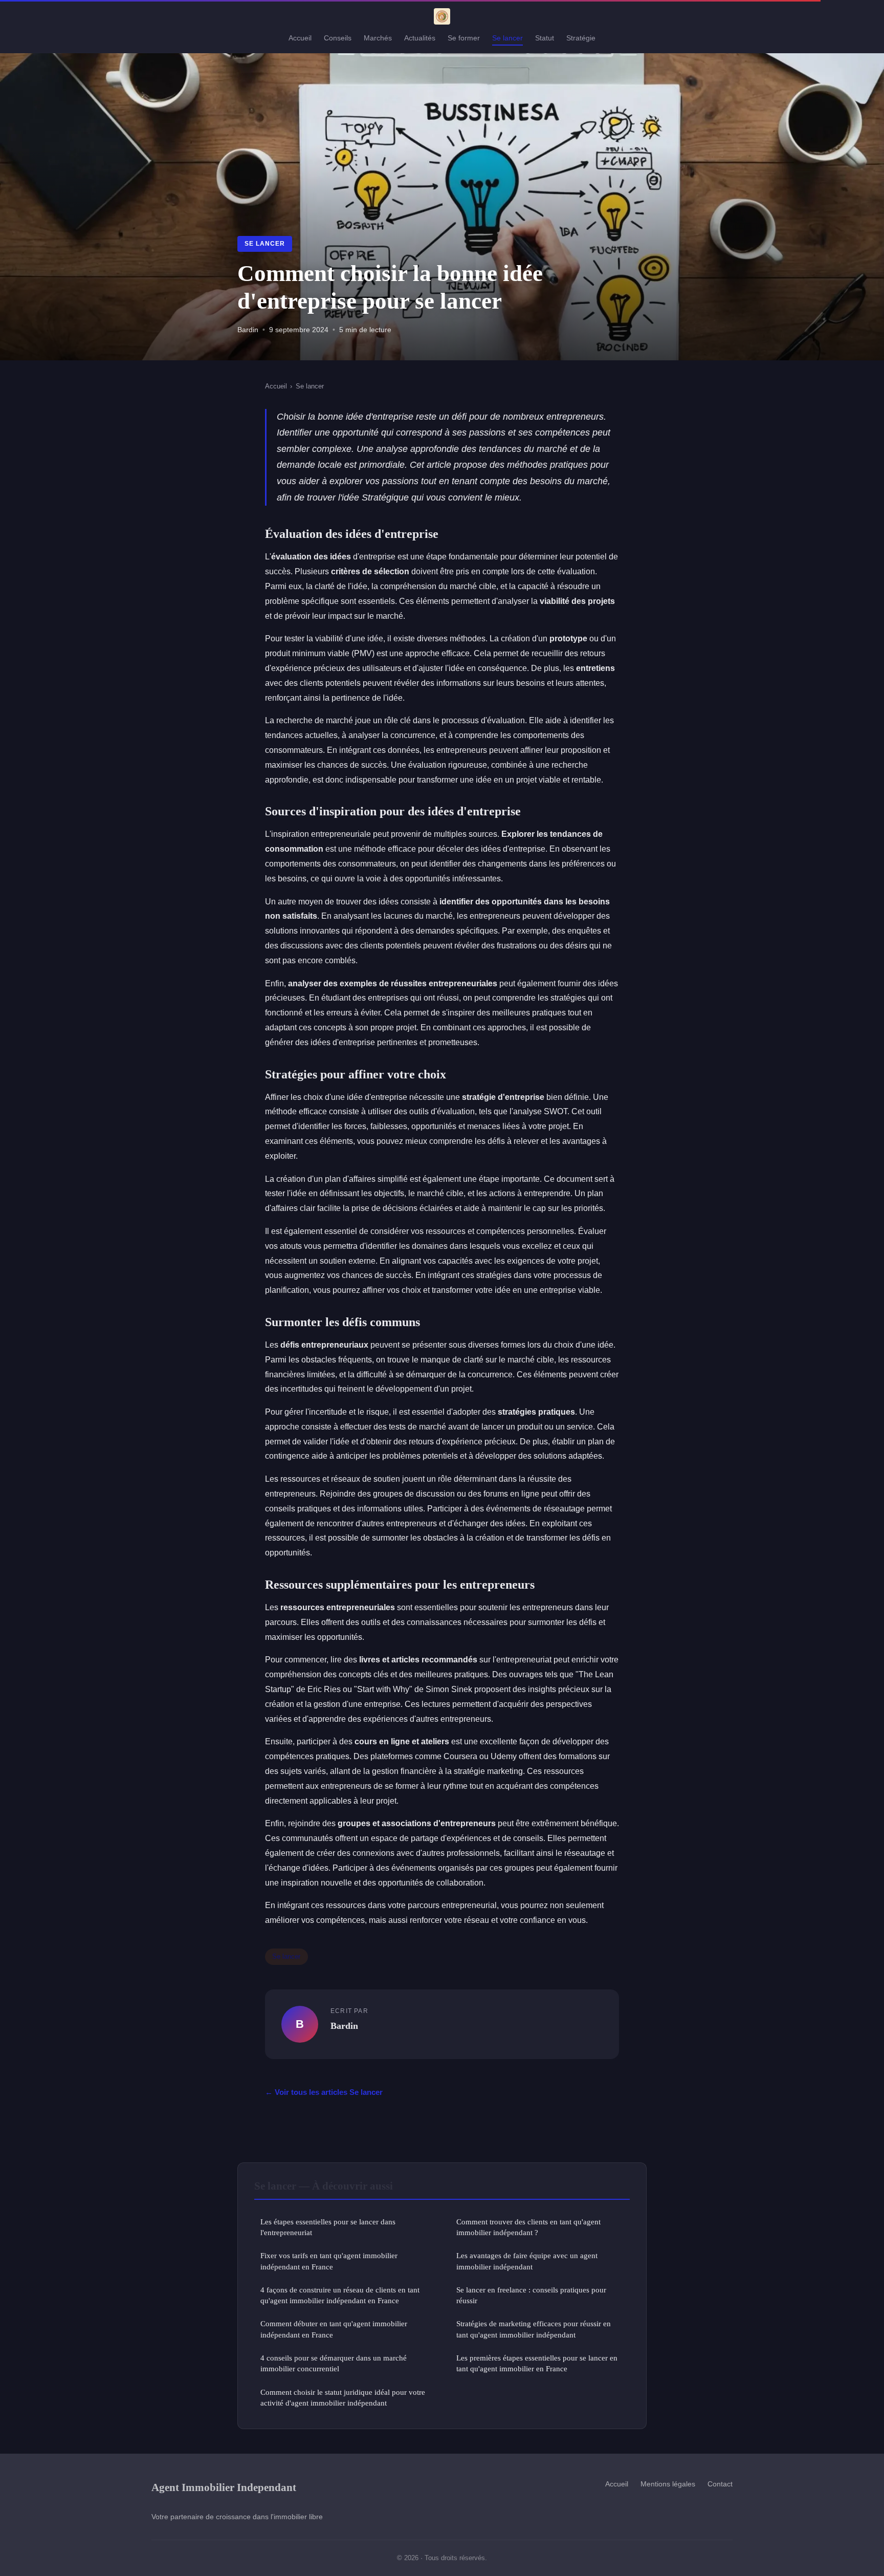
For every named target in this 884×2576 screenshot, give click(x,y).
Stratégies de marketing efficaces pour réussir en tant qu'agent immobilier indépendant (534, 2329)
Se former (464, 38)
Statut (545, 38)
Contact (720, 2484)
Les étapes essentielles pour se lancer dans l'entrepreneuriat (328, 2227)
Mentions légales (668, 2484)
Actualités (420, 38)
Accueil (300, 38)
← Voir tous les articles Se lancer (324, 2092)
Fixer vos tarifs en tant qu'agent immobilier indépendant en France (329, 2261)
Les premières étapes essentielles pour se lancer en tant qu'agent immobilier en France (537, 2363)
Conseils (338, 38)
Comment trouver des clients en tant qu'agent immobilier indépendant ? (528, 2227)
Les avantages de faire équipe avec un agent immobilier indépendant (527, 2261)
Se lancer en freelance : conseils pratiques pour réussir (531, 2295)
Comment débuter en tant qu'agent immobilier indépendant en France (334, 2329)
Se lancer (507, 38)
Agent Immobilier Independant (224, 2487)
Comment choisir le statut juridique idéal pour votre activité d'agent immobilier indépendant (343, 2397)
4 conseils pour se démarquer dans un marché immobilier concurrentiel (334, 2363)
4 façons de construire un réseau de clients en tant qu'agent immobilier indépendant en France (340, 2295)
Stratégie (581, 38)
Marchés (378, 38)
